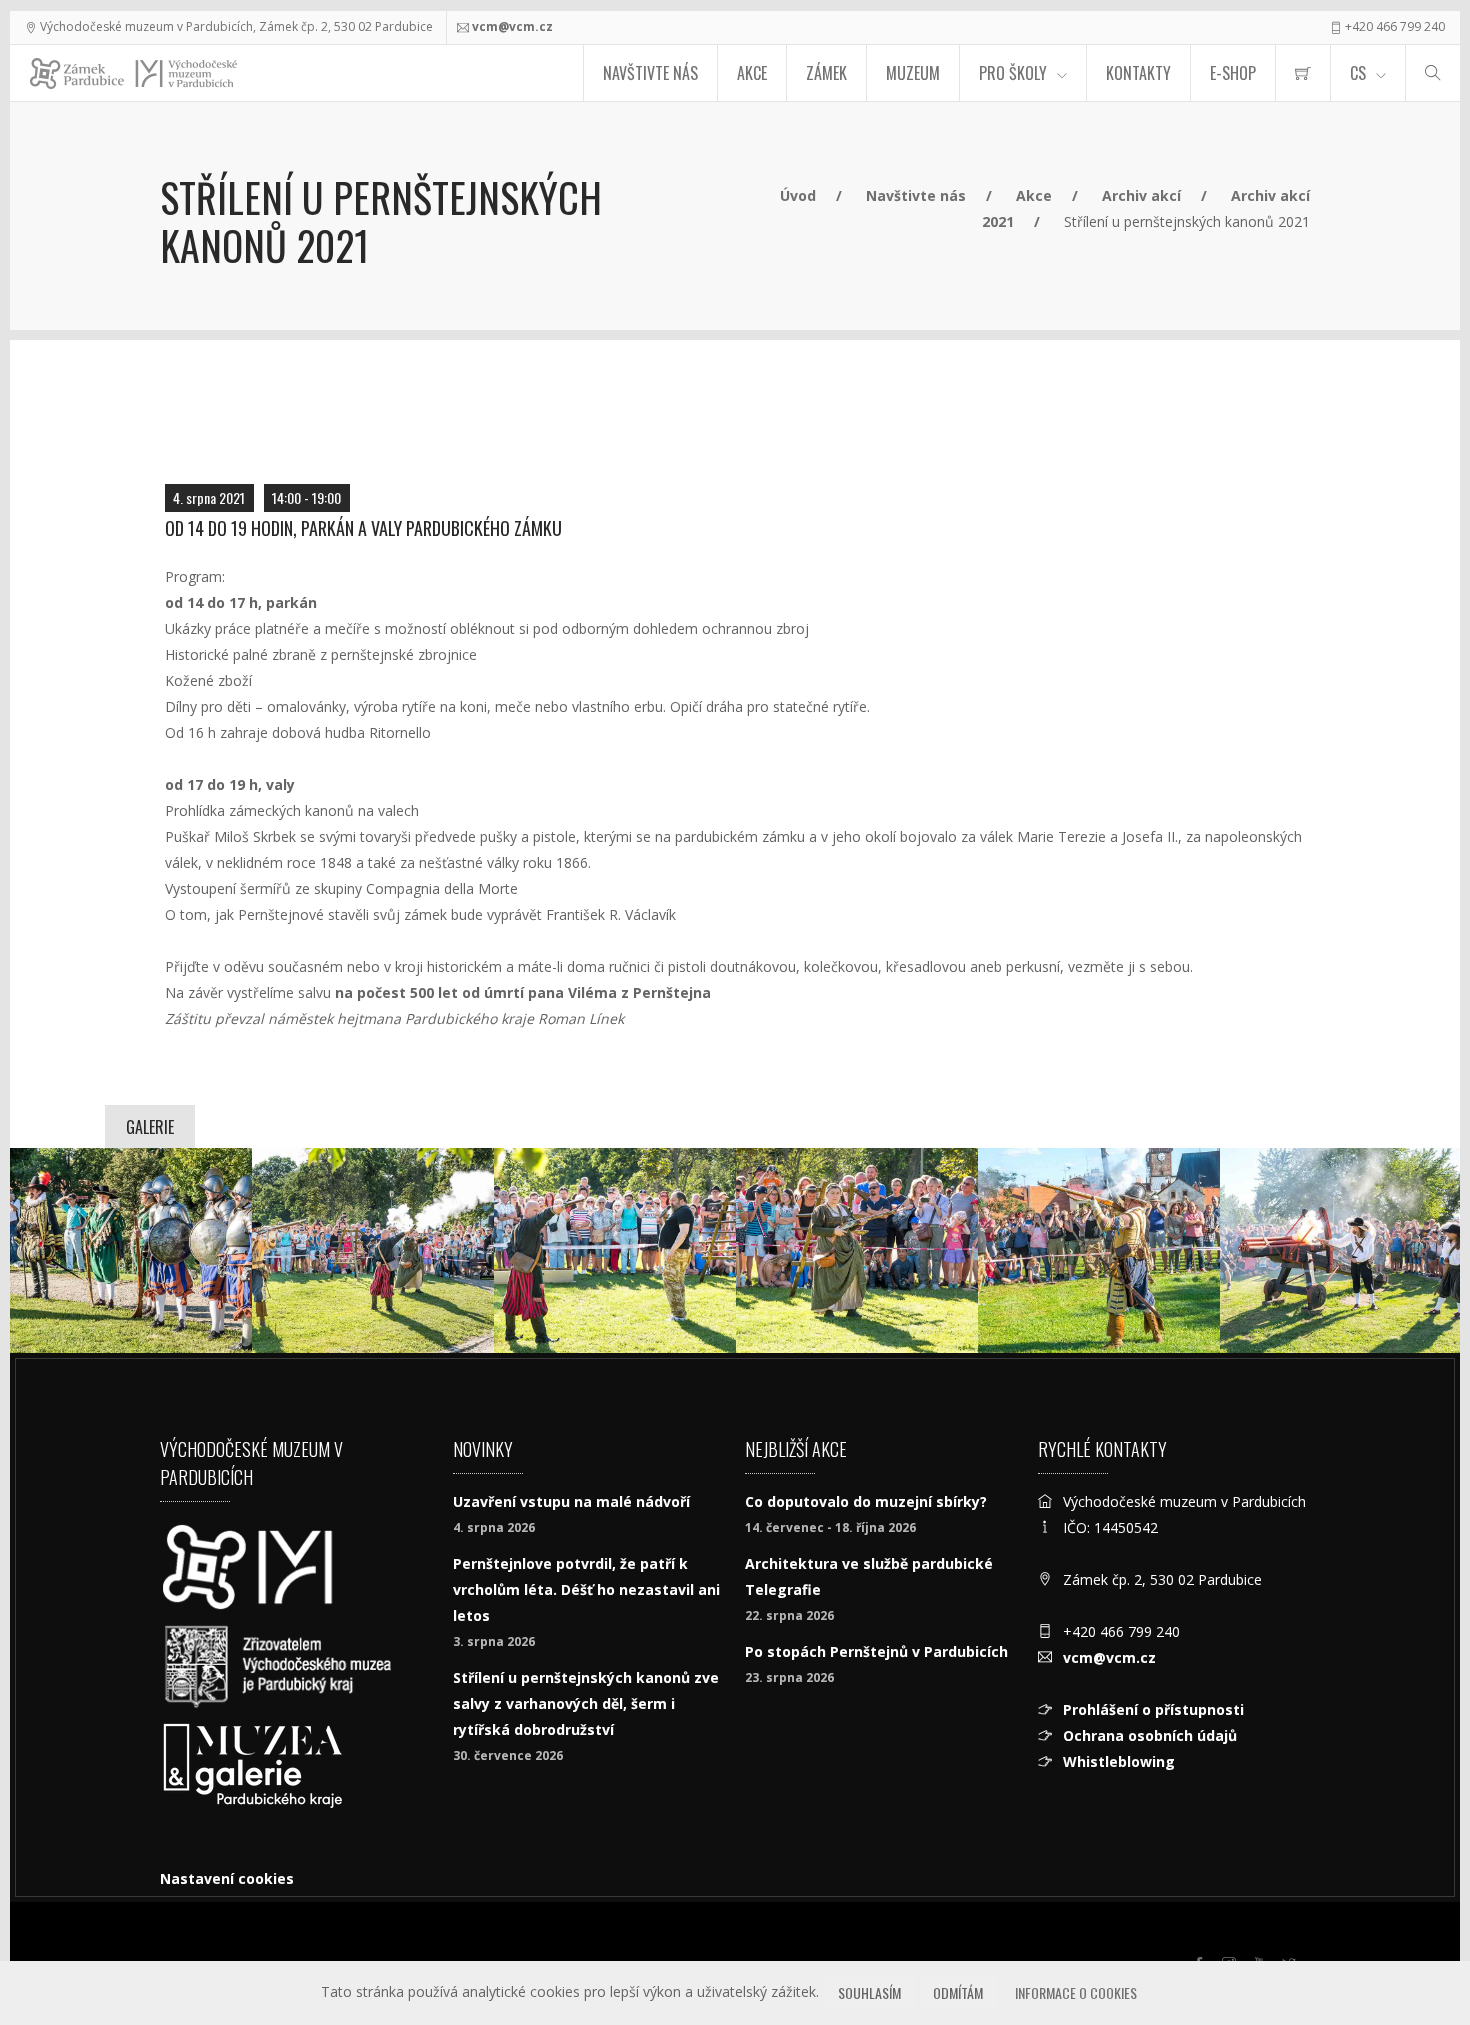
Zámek (826, 73)
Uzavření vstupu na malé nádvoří (571, 1501)
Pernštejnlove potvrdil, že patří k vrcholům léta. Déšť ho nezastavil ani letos (586, 1589)
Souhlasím (869, 1992)
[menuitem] (1303, 73)
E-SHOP (1233, 73)
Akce (752, 73)
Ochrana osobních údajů (1150, 1735)
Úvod (798, 195)
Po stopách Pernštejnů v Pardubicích (876, 1651)
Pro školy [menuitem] (1013, 73)
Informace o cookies (1076, 1992)
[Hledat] (1433, 73)
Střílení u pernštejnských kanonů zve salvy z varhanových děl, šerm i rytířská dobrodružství (586, 1703)
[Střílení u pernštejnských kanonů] (131, 1250)
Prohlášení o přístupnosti (1153, 1709)
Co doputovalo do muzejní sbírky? (866, 1501)
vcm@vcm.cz (512, 26)
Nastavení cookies (227, 1878)
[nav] (1414, 1949)
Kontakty (1138, 73)
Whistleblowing (1119, 1761)
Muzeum (913, 73)
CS (1358, 73)
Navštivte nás (650, 73)
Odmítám (958, 1992)
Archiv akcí (1141, 195)
